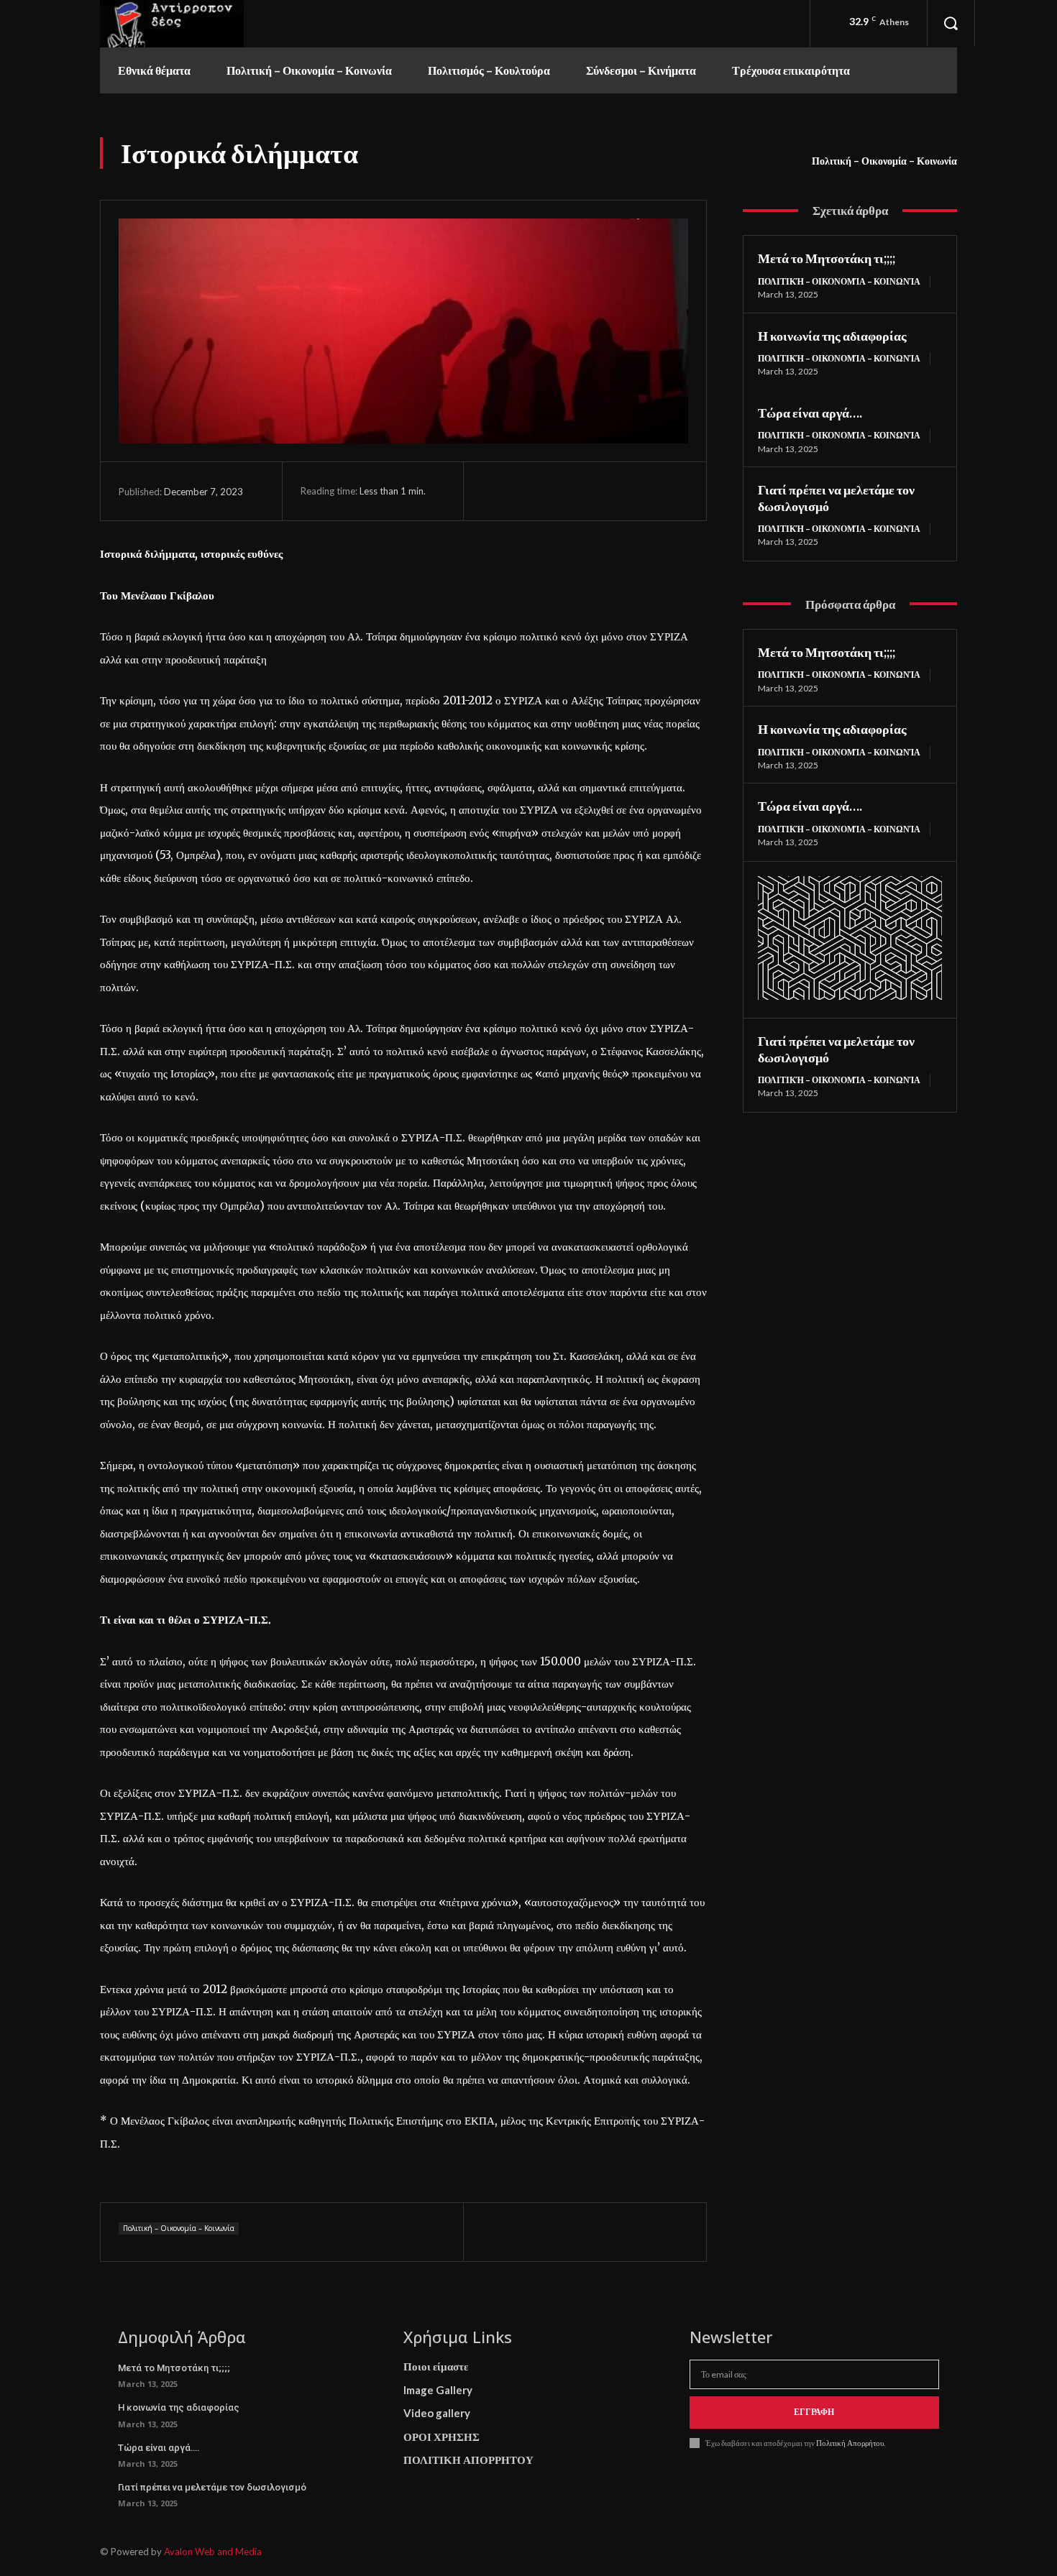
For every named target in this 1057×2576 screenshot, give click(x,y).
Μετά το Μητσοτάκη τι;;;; (827, 258)
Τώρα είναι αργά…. (810, 413)
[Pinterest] (562, 491)
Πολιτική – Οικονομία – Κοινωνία (884, 161)
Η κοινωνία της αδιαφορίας (832, 336)
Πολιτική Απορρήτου (849, 2443)
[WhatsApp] (595, 491)
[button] (951, 23)
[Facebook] (496, 491)
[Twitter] (529, 491)
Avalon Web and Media (213, 2552)
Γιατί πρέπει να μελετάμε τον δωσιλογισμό (212, 2487)
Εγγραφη (814, 2412)
